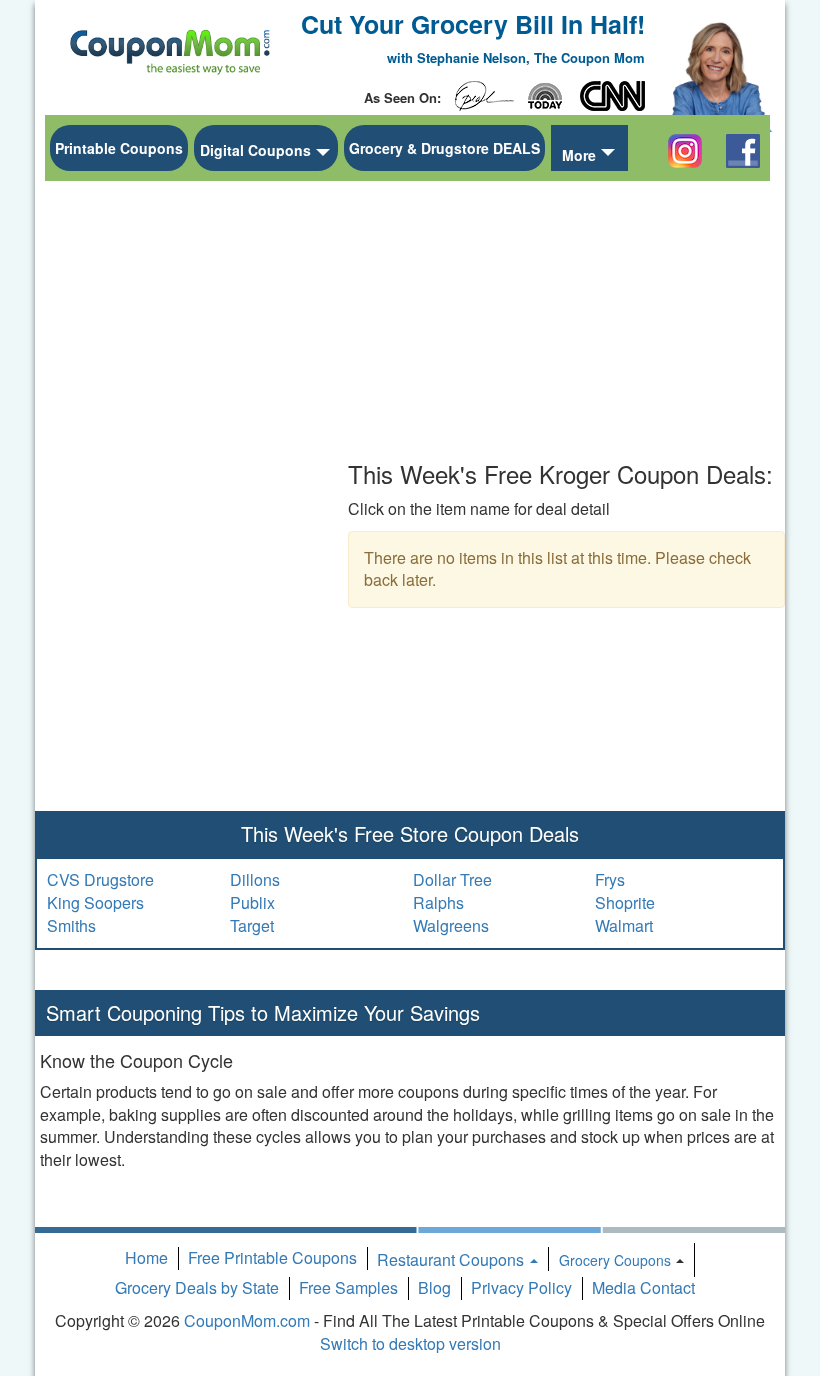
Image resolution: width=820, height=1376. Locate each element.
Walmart (624, 925)
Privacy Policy (521, 1287)
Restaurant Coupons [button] (452, 1259)
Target (252, 925)
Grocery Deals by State (197, 1287)
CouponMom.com (247, 1320)
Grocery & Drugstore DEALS (444, 148)
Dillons (255, 879)
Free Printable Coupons (272, 1257)
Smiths (71, 925)
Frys (610, 879)
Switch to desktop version (410, 1343)
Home (146, 1257)
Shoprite (625, 902)
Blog (434, 1287)
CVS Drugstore (100, 879)
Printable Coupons (119, 148)
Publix (252, 902)
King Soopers (95, 902)
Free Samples (348, 1287)
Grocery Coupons (615, 1260)
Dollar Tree (452, 879)
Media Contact (643, 1287)
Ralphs (438, 902)
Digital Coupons (255, 150)
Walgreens (451, 925)
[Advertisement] (200, 491)
